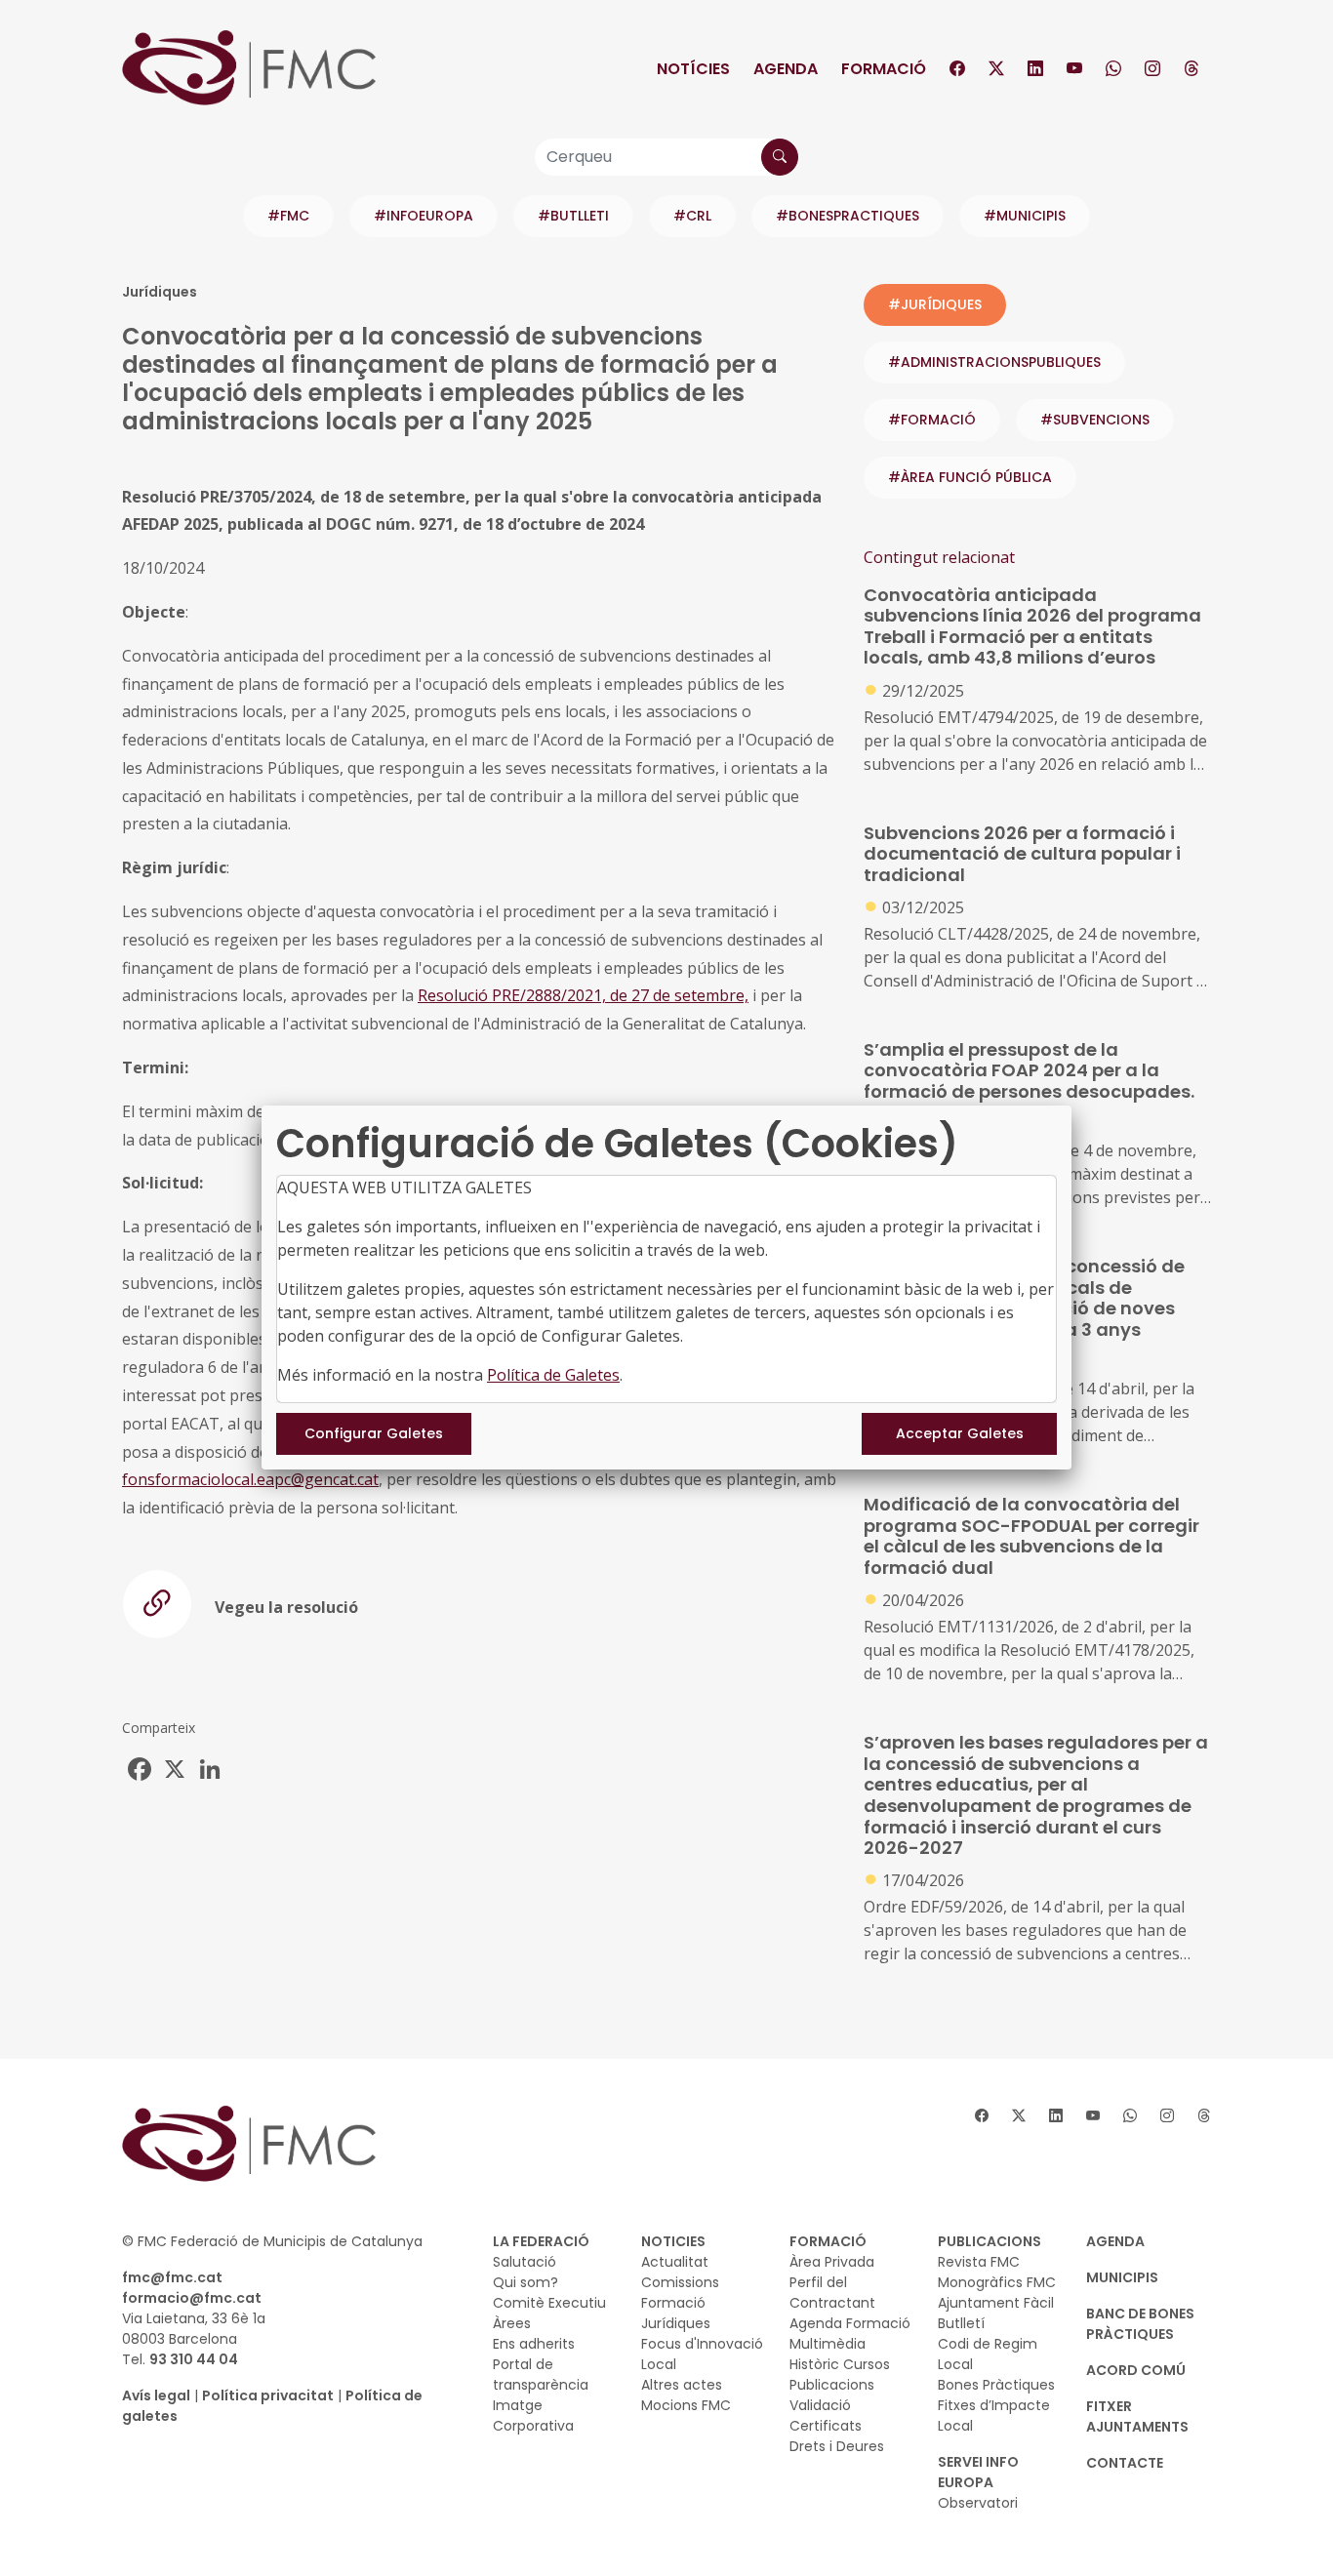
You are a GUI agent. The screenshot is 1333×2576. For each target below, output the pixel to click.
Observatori (978, 2503)
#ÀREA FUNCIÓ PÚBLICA (970, 477)
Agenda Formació (850, 2323)
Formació (884, 69)
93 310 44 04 (194, 2359)
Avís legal (156, 2395)
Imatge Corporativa (533, 2415)
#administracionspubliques (994, 362)
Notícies (693, 69)
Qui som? (525, 2282)
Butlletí (961, 2323)
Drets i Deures (837, 2446)
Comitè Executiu (549, 2303)
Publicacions (832, 2385)
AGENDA (1115, 2241)
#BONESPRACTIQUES (848, 216)
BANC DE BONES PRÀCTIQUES (1140, 2324)
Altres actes (682, 2385)
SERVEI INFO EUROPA (978, 2472)
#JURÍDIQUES (935, 304)
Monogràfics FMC (997, 2282)
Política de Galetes (553, 1375)
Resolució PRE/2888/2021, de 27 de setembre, (583, 995)
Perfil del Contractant (832, 2293)
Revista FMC (979, 2262)
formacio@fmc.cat (192, 2298)
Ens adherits (534, 2344)
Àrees (512, 2323)
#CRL (692, 216)
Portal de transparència (541, 2375)
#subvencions (1095, 420)
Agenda (786, 69)
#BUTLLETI (573, 216)
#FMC (288, 216)
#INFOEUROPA (424, 216)
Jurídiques (676, 2323)
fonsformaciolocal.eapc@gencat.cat (250, 1479)
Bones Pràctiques (996, 2385)
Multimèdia (828, 2344)
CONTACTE (1125, 2463)
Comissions (680, 2282)
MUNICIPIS (1122, 2277)
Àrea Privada (832, 2262)
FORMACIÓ (828, 2241)
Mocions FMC (686, 2405)
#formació (932, 420)
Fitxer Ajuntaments (1137, 2416)
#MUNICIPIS (1025, 216)
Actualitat (675, 2262)
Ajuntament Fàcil (996, 2303)
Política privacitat (268, 2395)
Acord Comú (1136, 2370)
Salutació (525, 2262)
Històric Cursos (840, 2364)
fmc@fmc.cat (172, 2277)
